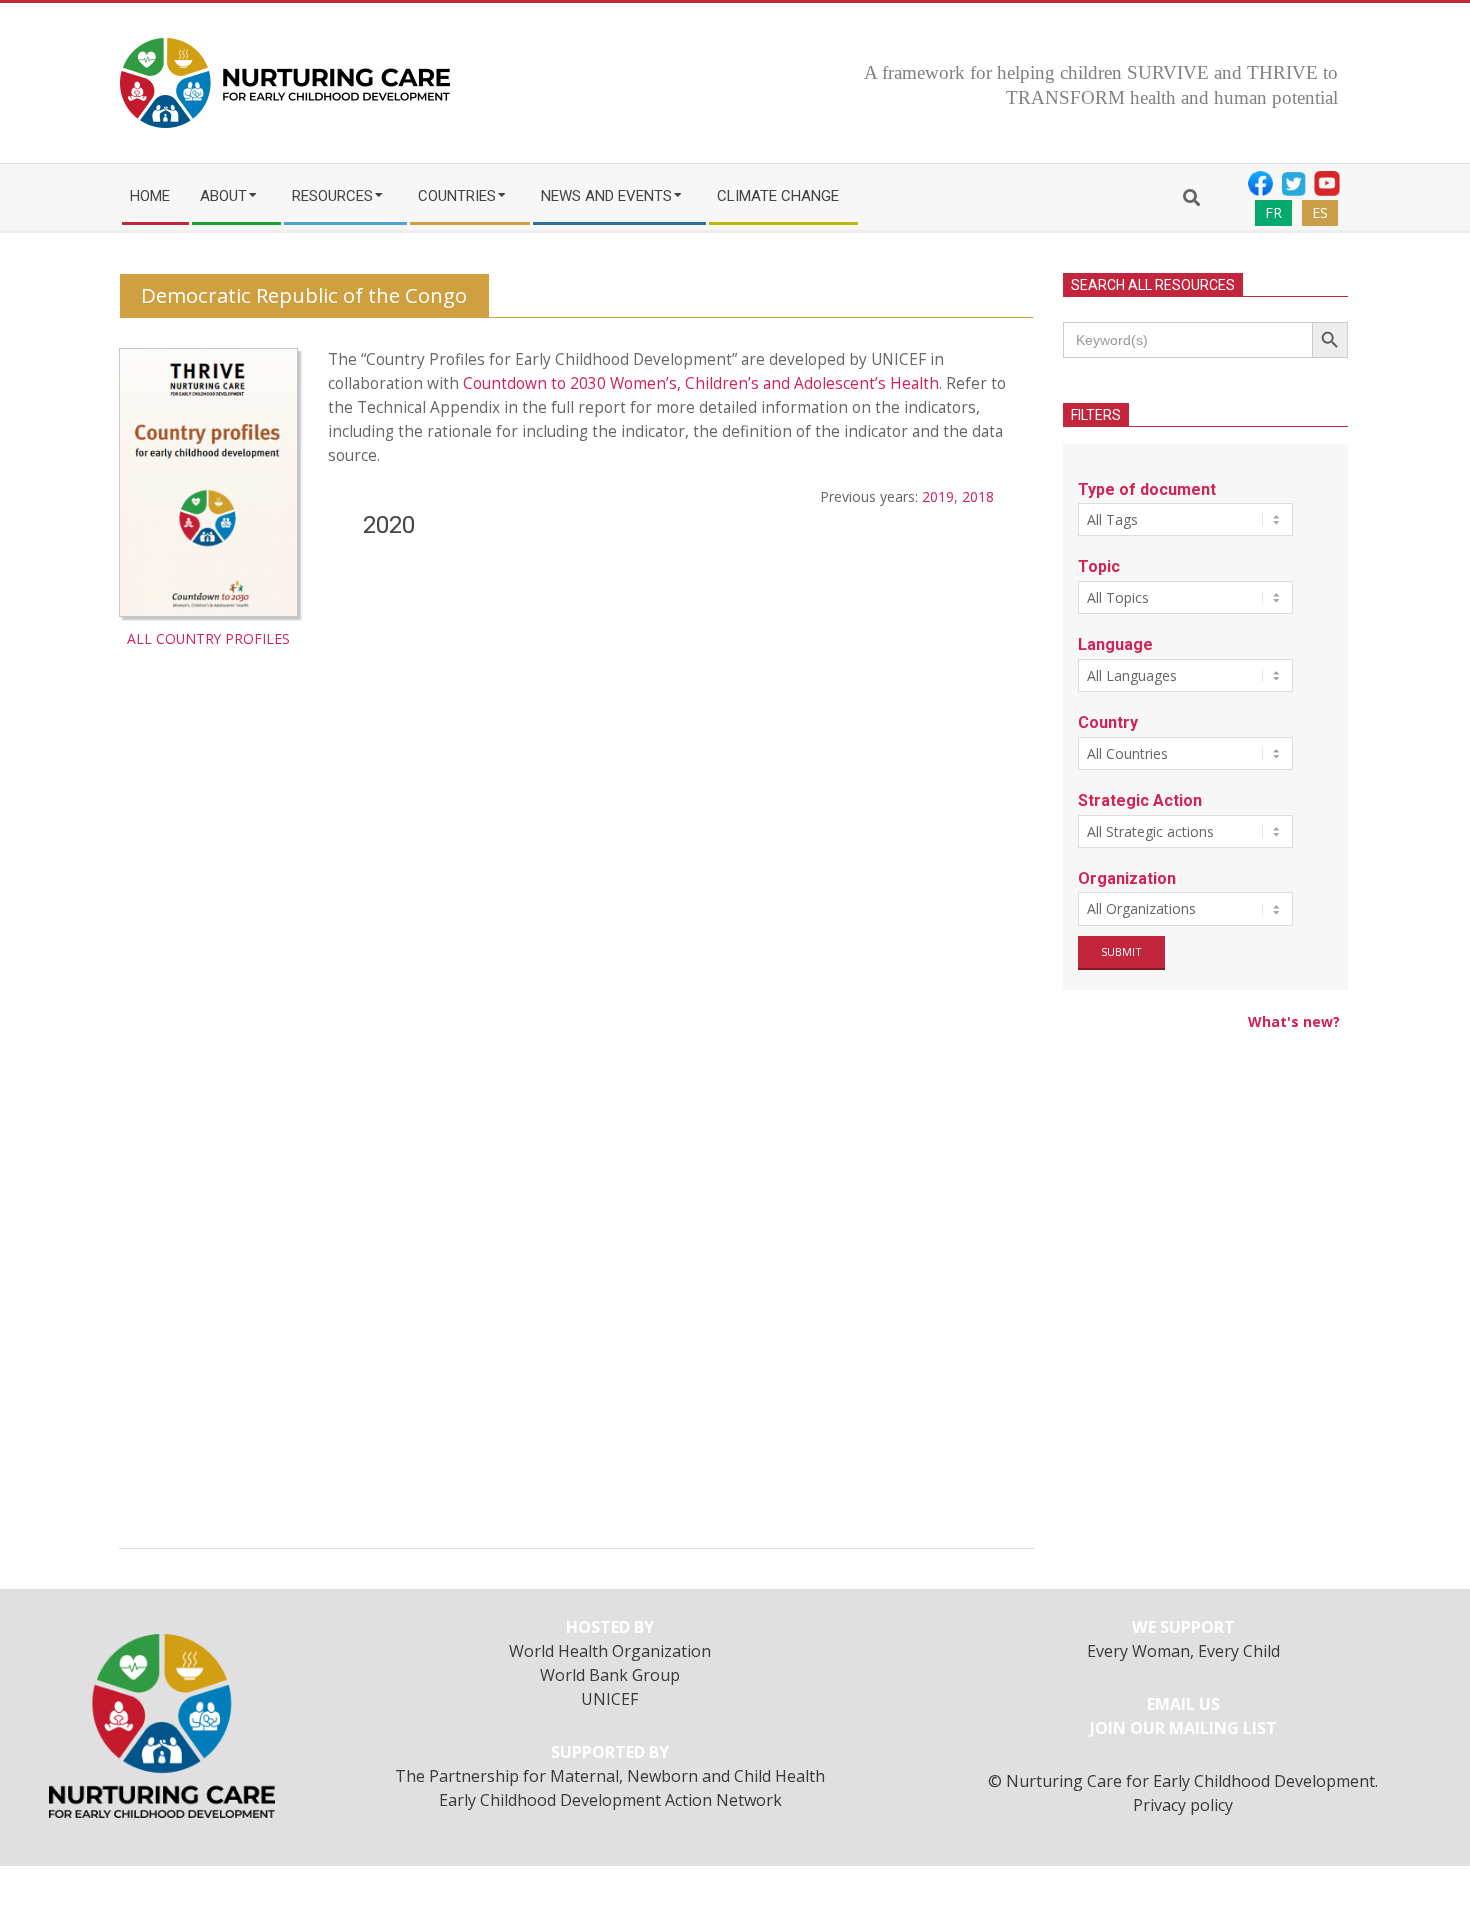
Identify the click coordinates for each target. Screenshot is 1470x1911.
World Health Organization (610, 1651)
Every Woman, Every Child (1183, 1651)
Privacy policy (1183, 1805)
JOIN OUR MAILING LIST (1183, 1728)
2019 (938, 496)
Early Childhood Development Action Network (610, 1800)
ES (1320, 212)
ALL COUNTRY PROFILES (208, 638)
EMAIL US (1183, 1704)
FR (1273, 212)
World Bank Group (610, 1675)
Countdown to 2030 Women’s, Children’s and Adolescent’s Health (701, 383)
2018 (978, 496)
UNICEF (610, 1699)
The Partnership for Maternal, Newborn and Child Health (610, 1776)
